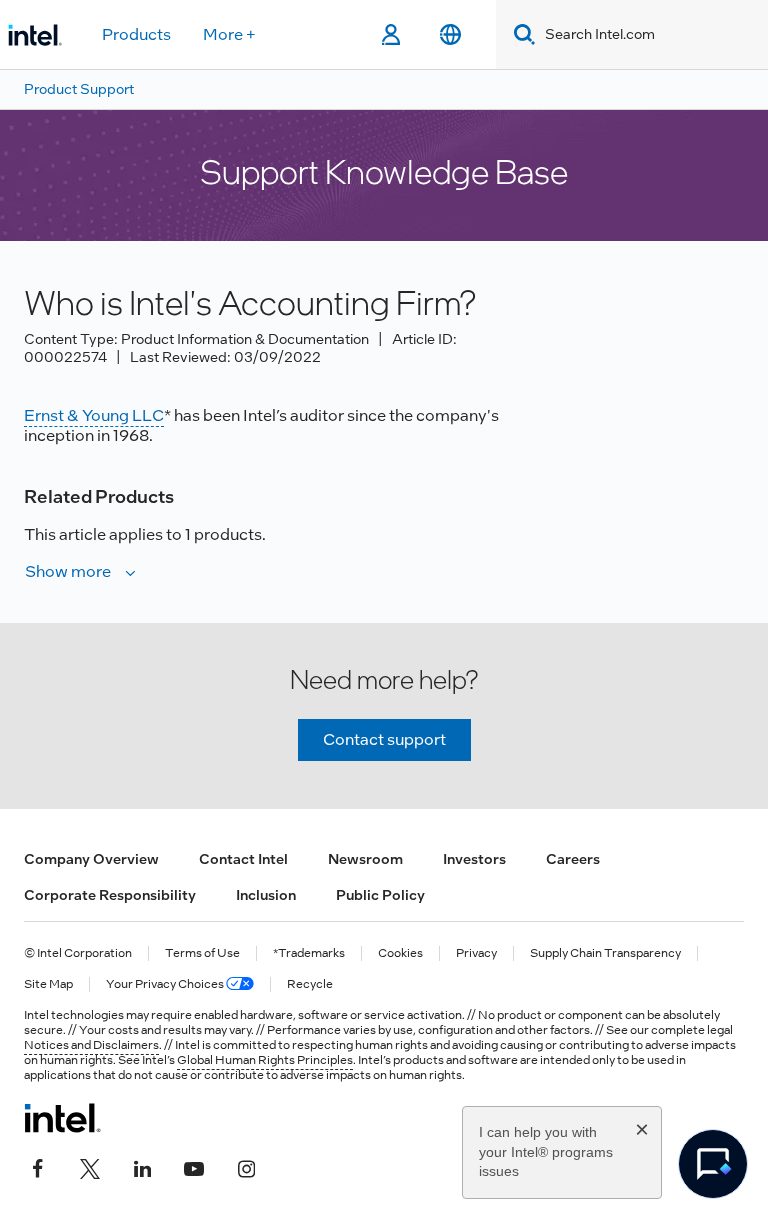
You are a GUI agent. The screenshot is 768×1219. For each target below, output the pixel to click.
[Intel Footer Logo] (62, 1118)
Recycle (310, 984)
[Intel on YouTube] (194, 1166)
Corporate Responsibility (110, 895)
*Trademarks (309, 953)
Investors (474, 859)
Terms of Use (202, 953)
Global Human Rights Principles (265, 1060)
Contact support (384, 739)
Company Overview (91, 859)
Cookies (400, 953)
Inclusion (266, 895)
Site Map (48, 984)
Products (136, 34)
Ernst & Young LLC (94, 415)
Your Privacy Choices (166, 984)
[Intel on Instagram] (246, 1166)
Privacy (476, 953)
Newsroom (365, 859)
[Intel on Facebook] (38, 1166)
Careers (573, 859)
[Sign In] (390, 35)
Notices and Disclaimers (91, 1045)
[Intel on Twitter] (90, 1166)
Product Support (79, 89)
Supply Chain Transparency (605, 953)
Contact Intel (243, 859)
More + (229, 34)
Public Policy (380, 895)
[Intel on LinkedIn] (142, 1166)
